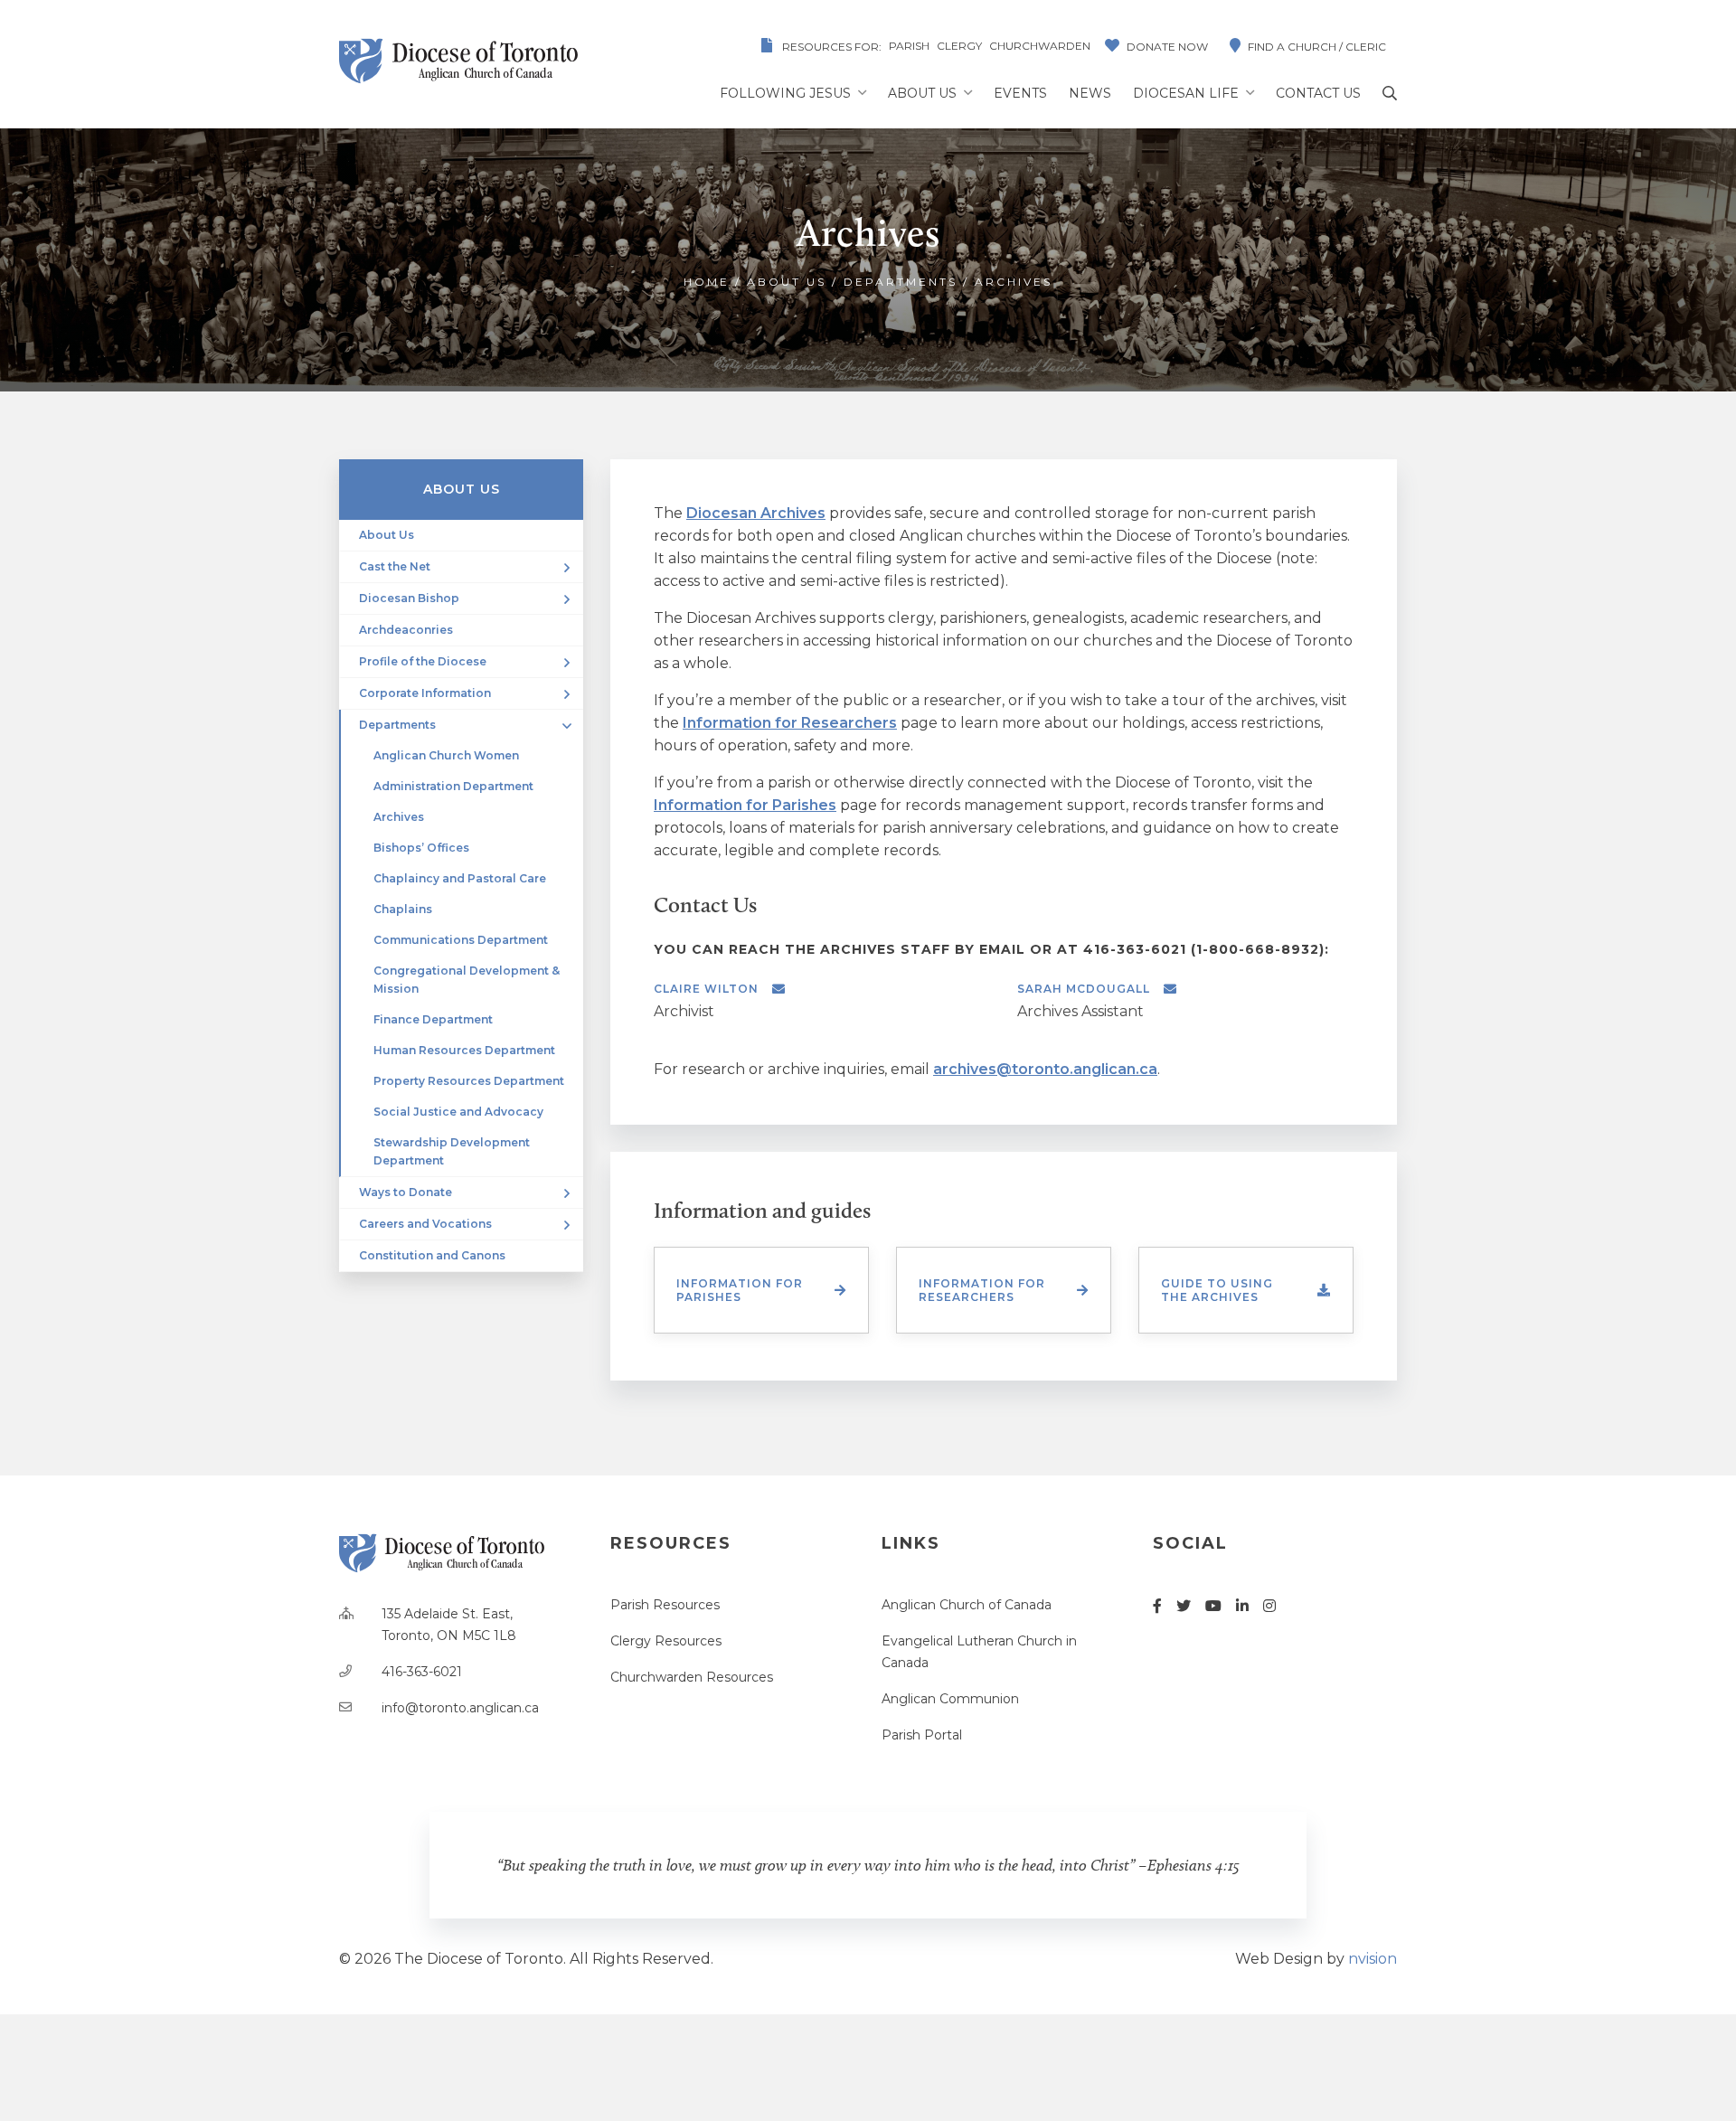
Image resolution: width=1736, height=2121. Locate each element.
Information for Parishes (745, 805)
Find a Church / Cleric (1317, 47)
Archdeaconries (406, 630)
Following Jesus (785, 93)
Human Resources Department (464, 1050)
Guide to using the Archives (1217, 1290)
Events (1020, 93)
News (1090, 93)
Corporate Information (425, 693)
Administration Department (453, 786)
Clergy (959, 46)
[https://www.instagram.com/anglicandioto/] (1269, 1606)
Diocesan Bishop (409, 598)
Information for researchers (982, 1290)
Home (707, 282)
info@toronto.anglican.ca (460, 1708)
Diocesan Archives (756, 513)
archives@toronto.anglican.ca (1045, 1069)
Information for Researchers (790, 723)
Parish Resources (665, 1605)
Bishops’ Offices (421, 848)
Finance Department (433, 1019)
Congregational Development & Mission (467, 980)
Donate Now (1167, 47)
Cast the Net (395, 566)
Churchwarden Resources (692, 1677)
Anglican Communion (950, 1699)
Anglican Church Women (446, 755)
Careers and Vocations (425, 1224)
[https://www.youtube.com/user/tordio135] (1213, 1606)
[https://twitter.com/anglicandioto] (1184, 1606)
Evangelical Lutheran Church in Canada (979, 1652)
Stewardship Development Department (452, 1151)
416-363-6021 (422, 1672)
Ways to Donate (406, 1192)
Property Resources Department (469, 1081)
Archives (399, 817)
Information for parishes (740, 1290)
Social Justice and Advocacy (458, 1112)
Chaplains (403, 909)
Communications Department (461, 940)
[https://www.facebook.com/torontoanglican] (1157, 1606)
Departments (901, 282)
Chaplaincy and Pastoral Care (460, 878)
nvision (1373, 1959)
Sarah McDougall (1084, 989)
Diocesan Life (1186, 93)
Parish (909, 46)
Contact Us (1318, 93)
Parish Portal (922, 1735)
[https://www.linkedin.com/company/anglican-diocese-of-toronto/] (1242, 1606)
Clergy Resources (666, 1641)
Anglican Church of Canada (967, 1605)
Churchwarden (1040, 46)
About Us (922, 93)
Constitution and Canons (432, 1255)
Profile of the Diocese (423, 661)
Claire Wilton (706, 989)
